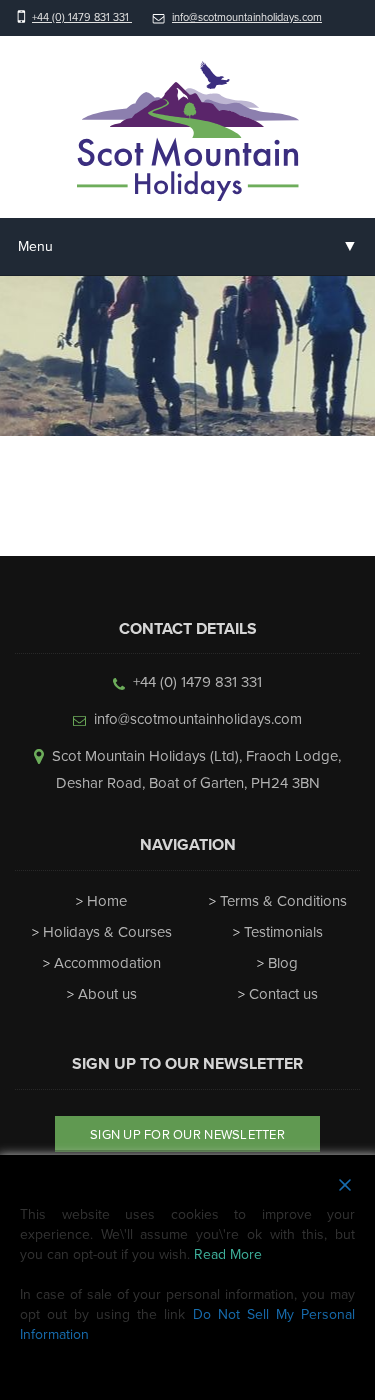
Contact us (283, 994)
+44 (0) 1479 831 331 (82, 17)
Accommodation (107, 963)
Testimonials (283, 932)
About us (107, 994)
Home (107, 901)
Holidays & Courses (107, 932)
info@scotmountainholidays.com (247, 17)
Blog (283, 963)
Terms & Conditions (283, 901)
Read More (228, 1254)
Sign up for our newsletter (187, 1135)
